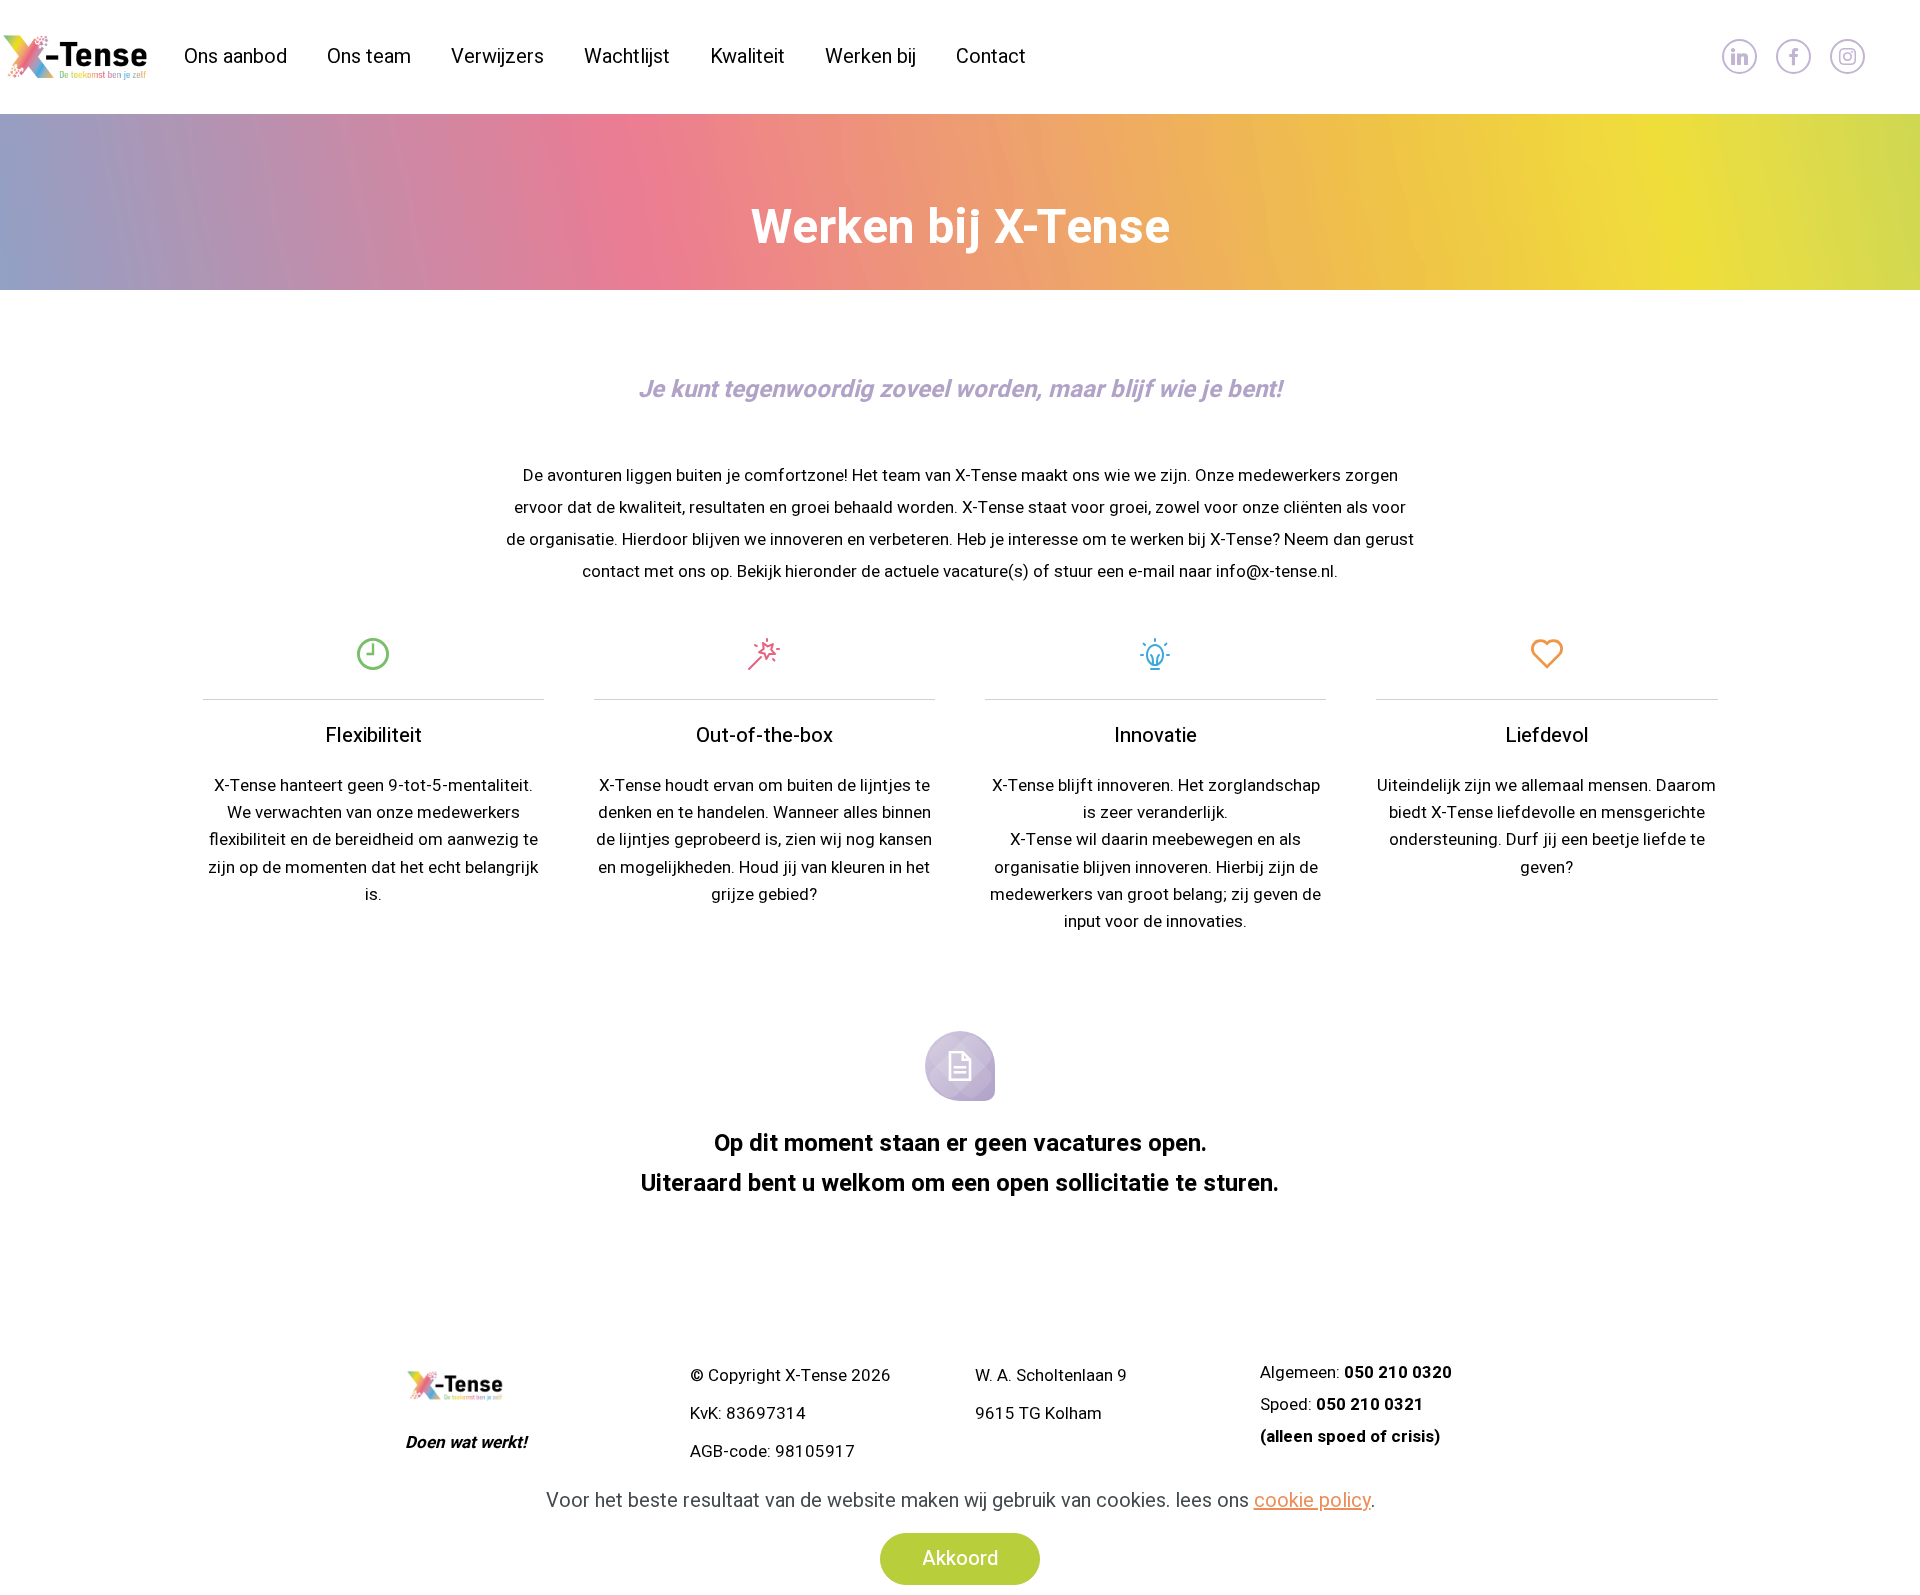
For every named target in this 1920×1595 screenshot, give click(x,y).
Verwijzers (497, 56)
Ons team (369, 56)
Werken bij (870, 56)
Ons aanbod (235, 56)
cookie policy (1312, 1500)
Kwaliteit (747, 56)
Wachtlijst (627, 56)
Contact (991, 56)
